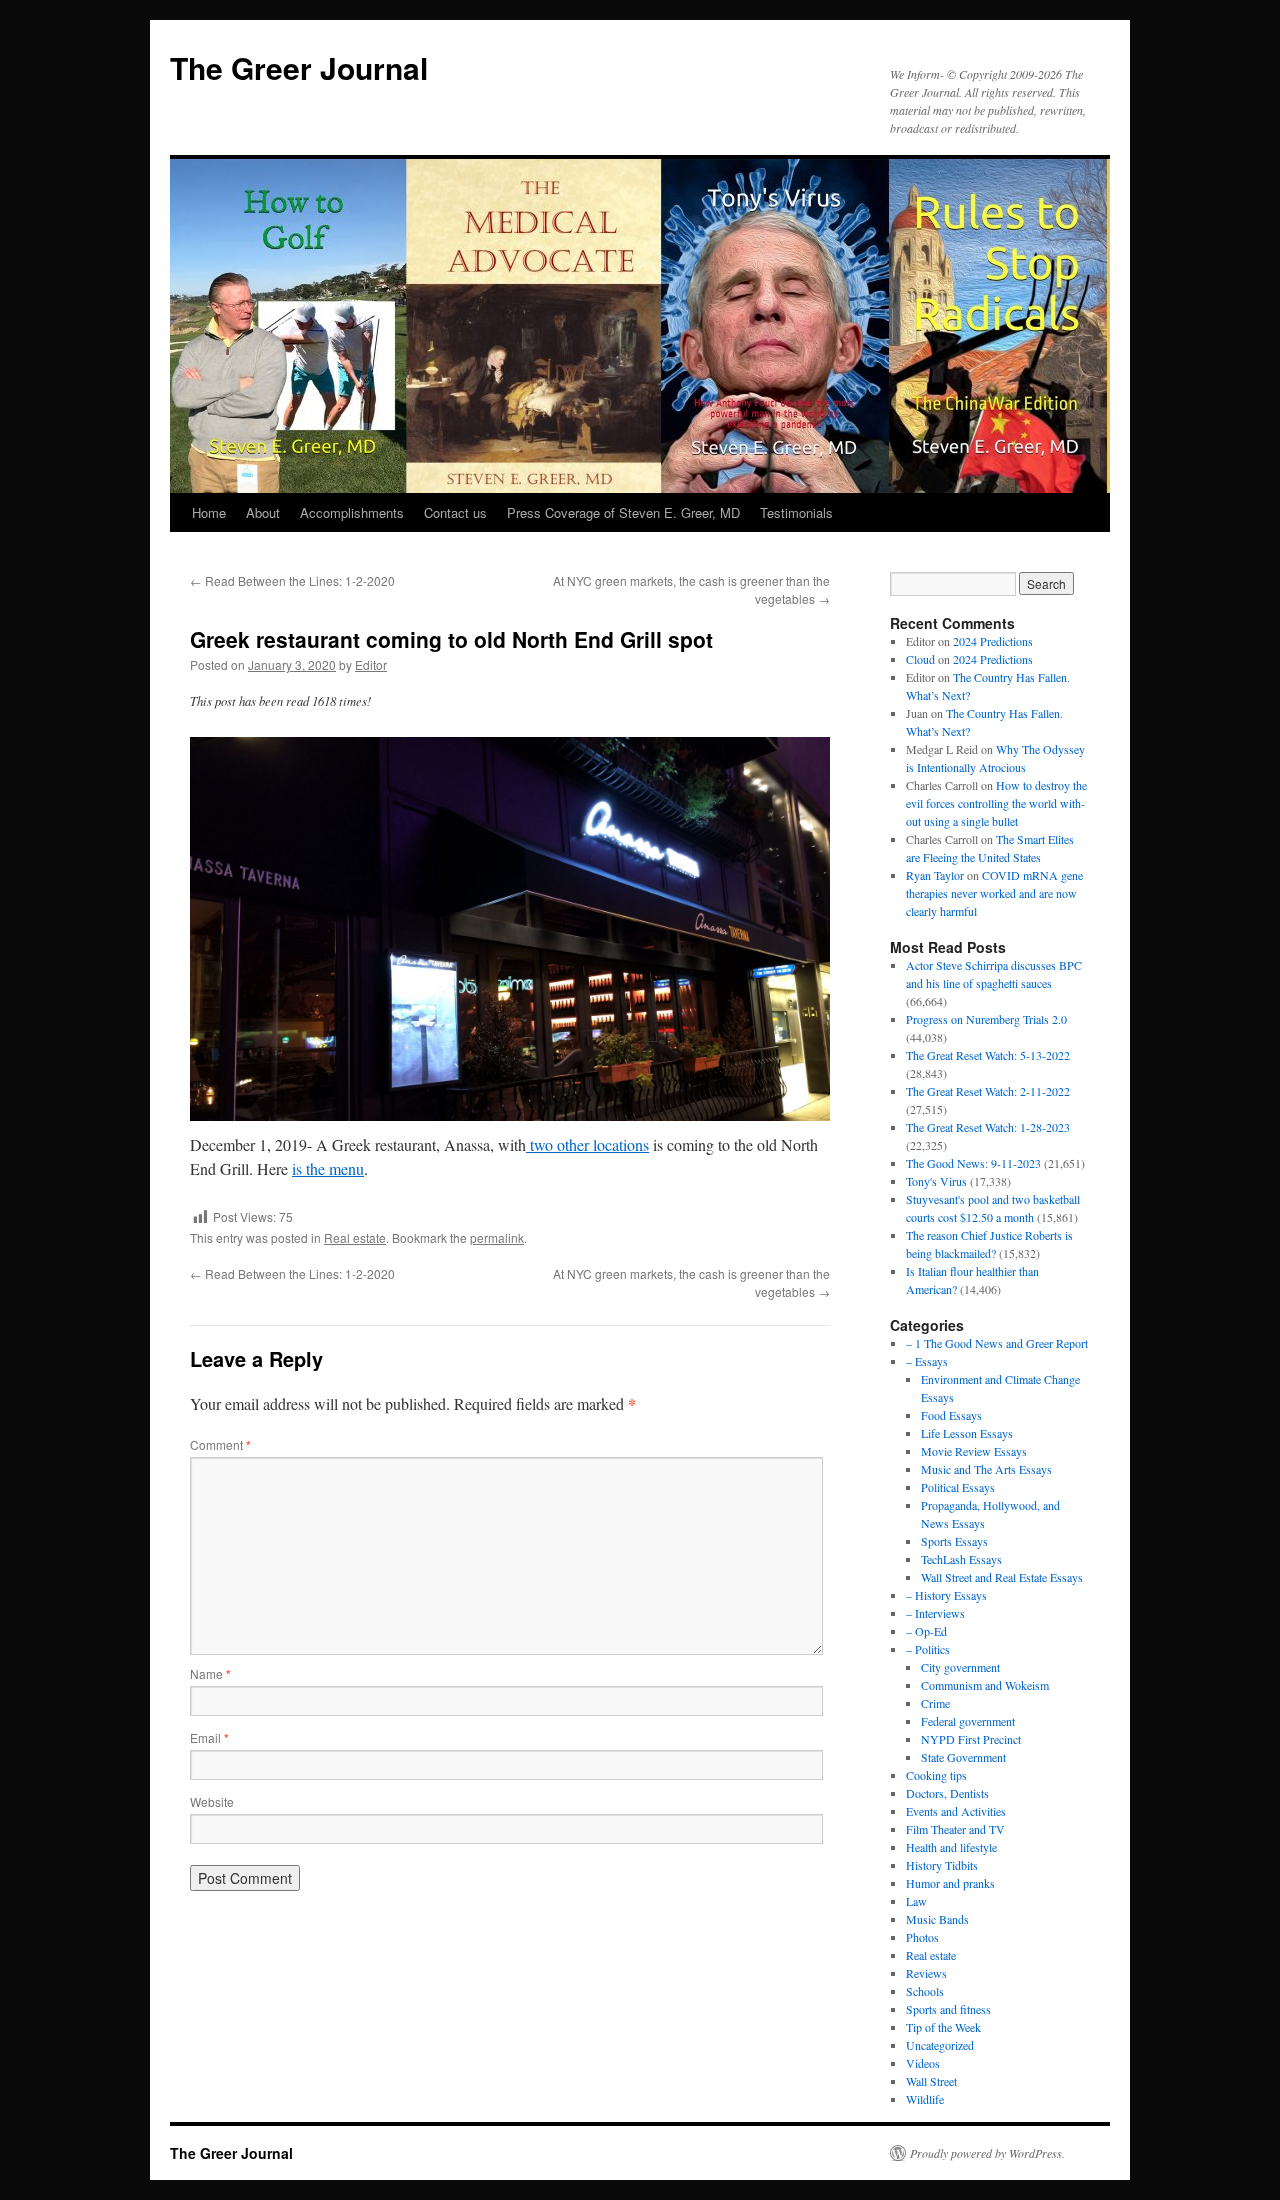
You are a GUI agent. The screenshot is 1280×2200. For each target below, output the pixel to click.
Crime (935, 1703)
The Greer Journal (299, 67)
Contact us (455, 512)
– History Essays (946, 1595)
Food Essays (951, 1415)
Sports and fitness (948, 2009)
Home (209, 512)
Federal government (968, 1721)
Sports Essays (954, 1541)
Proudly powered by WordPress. (987, 2153)
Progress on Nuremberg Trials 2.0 (986, 1019)
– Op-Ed (926, 1631)
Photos (922, 1937)
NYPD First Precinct (971, 1739)
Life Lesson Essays (967, 1433)
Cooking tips (936, 1775)
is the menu (328, 1168)
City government (960, 1667)
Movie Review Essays (974, 1451)
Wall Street (931, 2081)
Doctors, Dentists (947, 1793)
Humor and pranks (950, 1883)
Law (916, 1901)
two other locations (587, 1144)
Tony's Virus (936, 1181)
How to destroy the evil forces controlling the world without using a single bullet (996, 803)
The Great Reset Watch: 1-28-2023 (988, 1127)
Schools (925, 1991)
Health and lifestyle (951, 1847)
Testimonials (796, 512)
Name (210, 1673)
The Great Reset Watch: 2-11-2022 (988, 1091)
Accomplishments (352, 512)
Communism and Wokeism (985, 1685)
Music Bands (937, 1919)
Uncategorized (940, 2045)
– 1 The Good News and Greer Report (997, 1343)
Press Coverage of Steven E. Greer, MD (623, 512)
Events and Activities (956, 1811)
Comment (220, 1444)
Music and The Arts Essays (986, 1469)
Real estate (355, 1237)
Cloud (920, 659)
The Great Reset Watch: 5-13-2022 (988, 1055)
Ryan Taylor (935, 875)
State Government (963, 1757)
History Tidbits (942, 1865)
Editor (371, 664)
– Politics (928, 1649)
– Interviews (935, 1613)
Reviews (926, 1973)
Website (212, 1801)
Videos (923, 2063)
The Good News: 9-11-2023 (973, 1163)
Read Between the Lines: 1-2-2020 (292, 580)
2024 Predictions (993, 641)
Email (209, 1737)
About (263, 512)
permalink (497, 1237)
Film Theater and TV (955, 1829)
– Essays (927, 1361)
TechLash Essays (961, 1559)
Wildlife (925, 2099)
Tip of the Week (943, 2027)
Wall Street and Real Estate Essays (1002, 1577)
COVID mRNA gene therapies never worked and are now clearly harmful (994, 893)
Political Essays (958, 1487)
